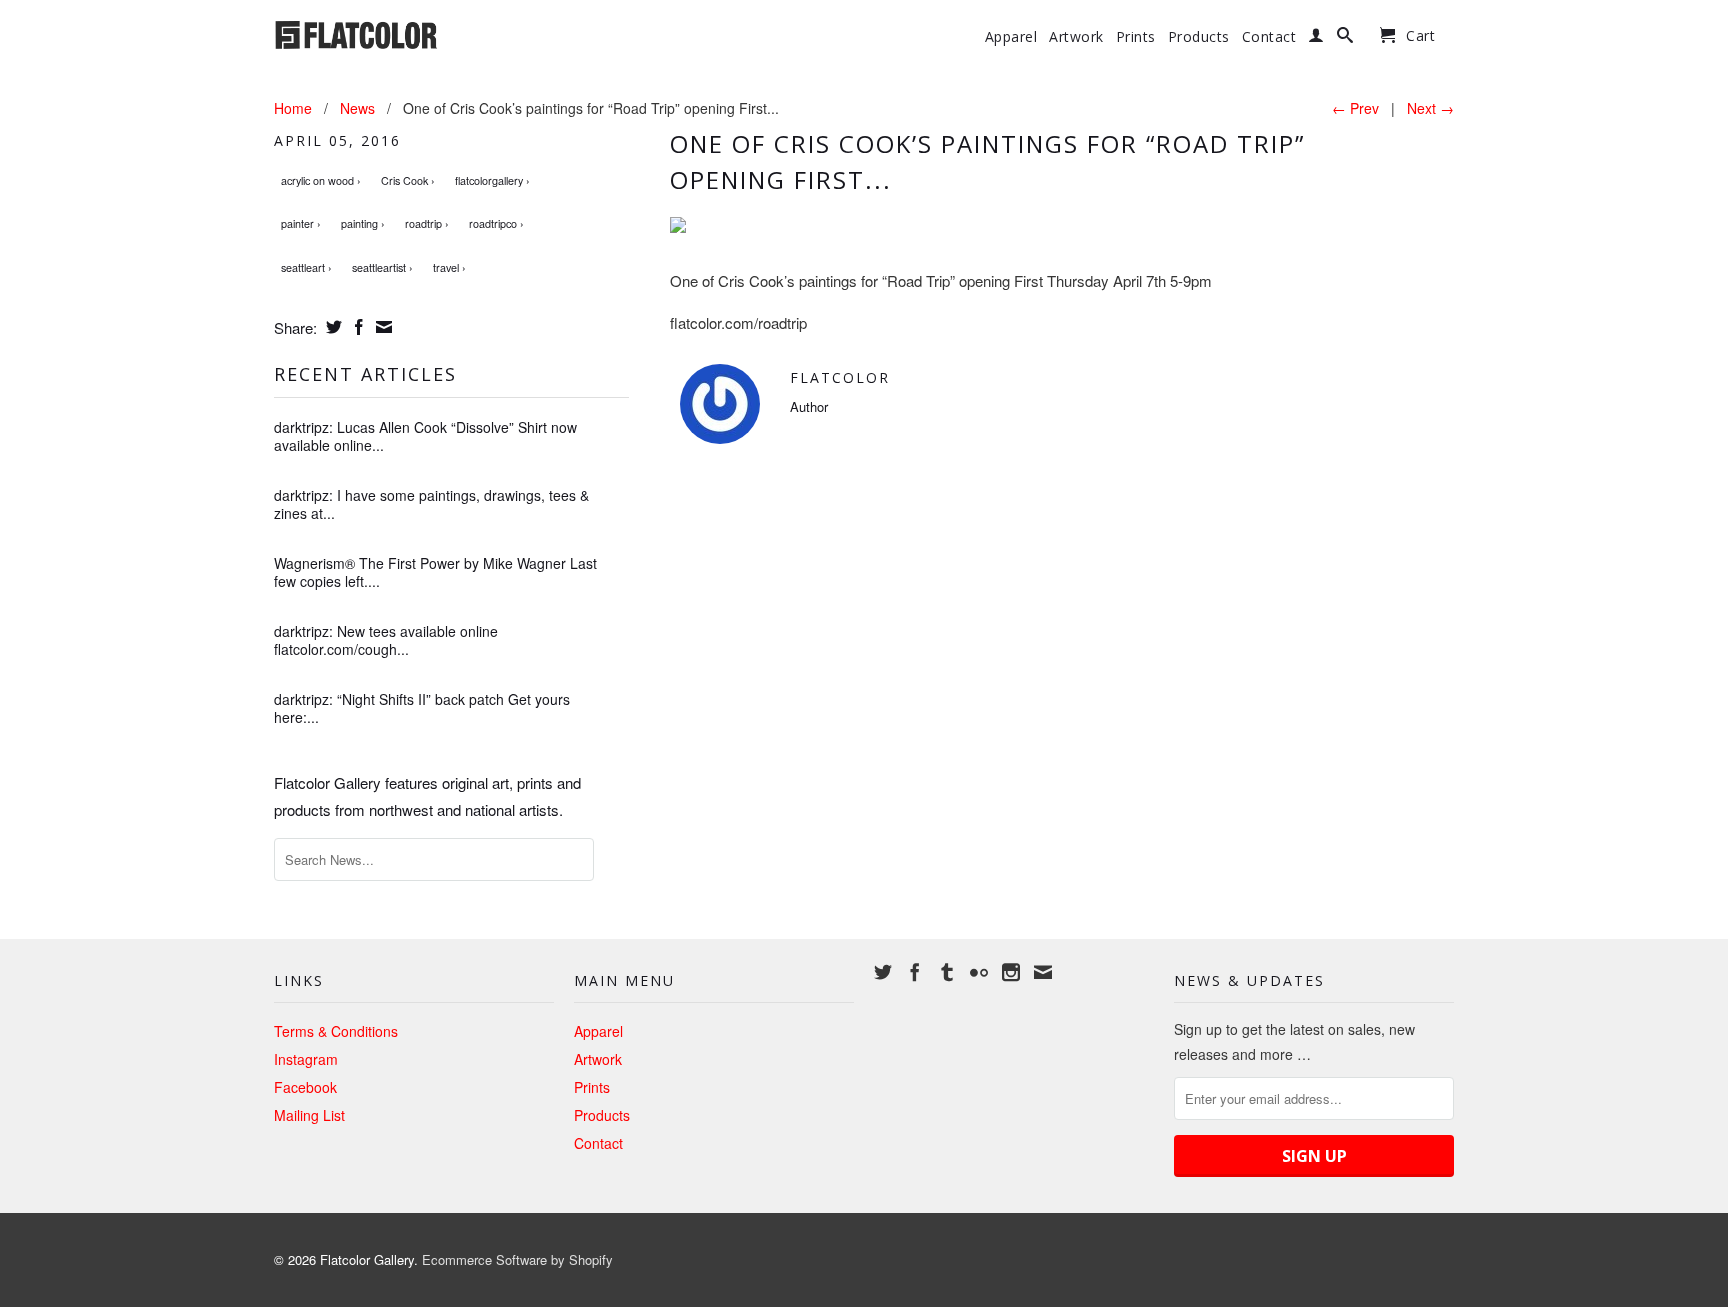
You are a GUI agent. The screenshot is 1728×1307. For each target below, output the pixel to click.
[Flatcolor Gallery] (414, 33)
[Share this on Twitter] (331, 327)
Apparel (1011, 37)
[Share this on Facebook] (356, 327)
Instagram (306, 1059)
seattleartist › (382, 267)
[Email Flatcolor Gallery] (1043, 972)
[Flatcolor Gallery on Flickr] (979, 972)
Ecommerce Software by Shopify (517, 1259)
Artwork (1076, 37)
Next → (1430, 108)
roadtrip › (427, 223)
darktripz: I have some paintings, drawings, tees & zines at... (431, 504)
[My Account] (1316, 39)
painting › (363, 223)
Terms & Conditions (336, 1031)
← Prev (1355, 108)
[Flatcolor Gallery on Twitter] (883, 972)
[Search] (1345, 39)
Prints (1136, 37)
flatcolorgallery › (492, 180)
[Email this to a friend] (381, 327)
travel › (449, 267)
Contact (1269, 37)
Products (1199, 37)
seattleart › (306, 267)
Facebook (305, 1087)
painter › (301, 223)
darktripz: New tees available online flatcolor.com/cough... (386, 640)
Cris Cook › (408, 180)
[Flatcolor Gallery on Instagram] (1011, 972)
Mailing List (309, 1115)
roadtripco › (496, 223)
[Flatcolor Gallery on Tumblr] (947, 972)
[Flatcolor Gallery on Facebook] (915, 972)
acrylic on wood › (321, 180)
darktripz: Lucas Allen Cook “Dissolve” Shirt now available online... (425, 436)
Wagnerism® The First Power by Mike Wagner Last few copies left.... (435, 572)
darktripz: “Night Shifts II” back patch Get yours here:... (422, 708)
